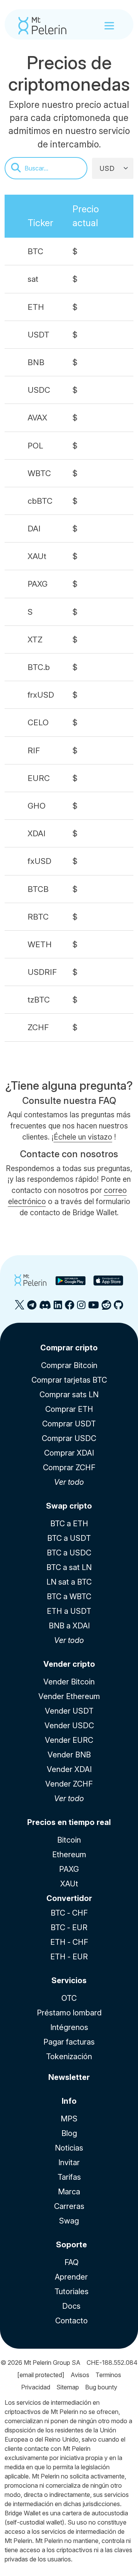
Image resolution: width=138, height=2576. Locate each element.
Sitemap (68, 2387)
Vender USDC (69, 1726)
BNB (36, 362)
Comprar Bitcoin (69, 1365)
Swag (69, 2221)
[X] (20, 1308)
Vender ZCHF (69, 1784)
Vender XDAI (69, 1769)
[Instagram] (81, 1308)
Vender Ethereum (69, 1696)
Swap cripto (69, 1506)
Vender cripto (69, 1664)
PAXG (38, 584)
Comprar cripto (69, 1348)
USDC (39, 390)
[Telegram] (32, 1308)
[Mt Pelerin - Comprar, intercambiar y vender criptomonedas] (42, 26)
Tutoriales (71, 2291)
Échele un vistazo (83, 1137)
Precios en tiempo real (69, 1822)
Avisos (80, 2375)
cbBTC (40, 501)
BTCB (38, 889)
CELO (38, 722)
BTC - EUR (69, 1927)
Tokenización (69, 2056)
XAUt (37, 556)
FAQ (71, 2262)
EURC (39, 778)
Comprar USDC (69, 1438)
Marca (69, 2192)
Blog (69, 2133)
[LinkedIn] (58, 1308)
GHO (37, 806)
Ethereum (69, 1855)
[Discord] (45, 1308)
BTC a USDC (69, 1553)
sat (33, 279)
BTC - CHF (69, 1913)
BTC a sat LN (69, 1567)
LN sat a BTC (69, 1582)
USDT (39, 335)
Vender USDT (69, 1711)
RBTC (38, 917)
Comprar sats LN (69, 1395)
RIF (34, 750)
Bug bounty (101, 2387)
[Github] (118, 1308)
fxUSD (39, 861)
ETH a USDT (69, 1611)
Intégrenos (69, 2027)
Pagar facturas (69, 2042)
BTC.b (39, 667)
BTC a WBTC (69, 1597)
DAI (34, 529)
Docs (71, 2306)
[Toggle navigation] (109, 26)
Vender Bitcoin (69, 1682)
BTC (35, 251)
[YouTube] (94, 1308)
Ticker (40, 223)
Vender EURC (69, 1740)
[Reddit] (106, 1308)
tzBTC (39, 1000)
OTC (69, 1998)
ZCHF (38, 1027)
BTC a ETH (69, 1524)
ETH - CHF (69, 1942)
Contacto (71, 2321)
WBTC (39, 473)
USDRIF (42, 972)
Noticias (69, 2148)
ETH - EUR (69, 1957)
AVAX (37, 418)
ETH (36, 307)
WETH (40, 944)
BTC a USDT (69, 1538)
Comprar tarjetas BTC (69, 1380)
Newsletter (69, 2077)
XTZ (35, 639)
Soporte (71, 2245)
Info (69, 2101)
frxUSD (41, 695)
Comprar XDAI (69, 1453)
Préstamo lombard (69, 2013)
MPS (69, 2119)
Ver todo (69, 1482)
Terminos (108, 2375)
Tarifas (69, 2177)
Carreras (69, 2206)
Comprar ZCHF (69, 1468)
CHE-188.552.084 (112, 2363)
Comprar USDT (69, 1424)
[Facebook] (70, 1308)
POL (35, 446)
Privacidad (36, 2387)
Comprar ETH (69, 1409)
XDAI (37, 833)
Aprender (71, 2277)
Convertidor (69, 1898)
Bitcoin (69, 1840)
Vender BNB (69, 1755)
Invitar (69, 2162)
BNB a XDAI (69, 1626)
